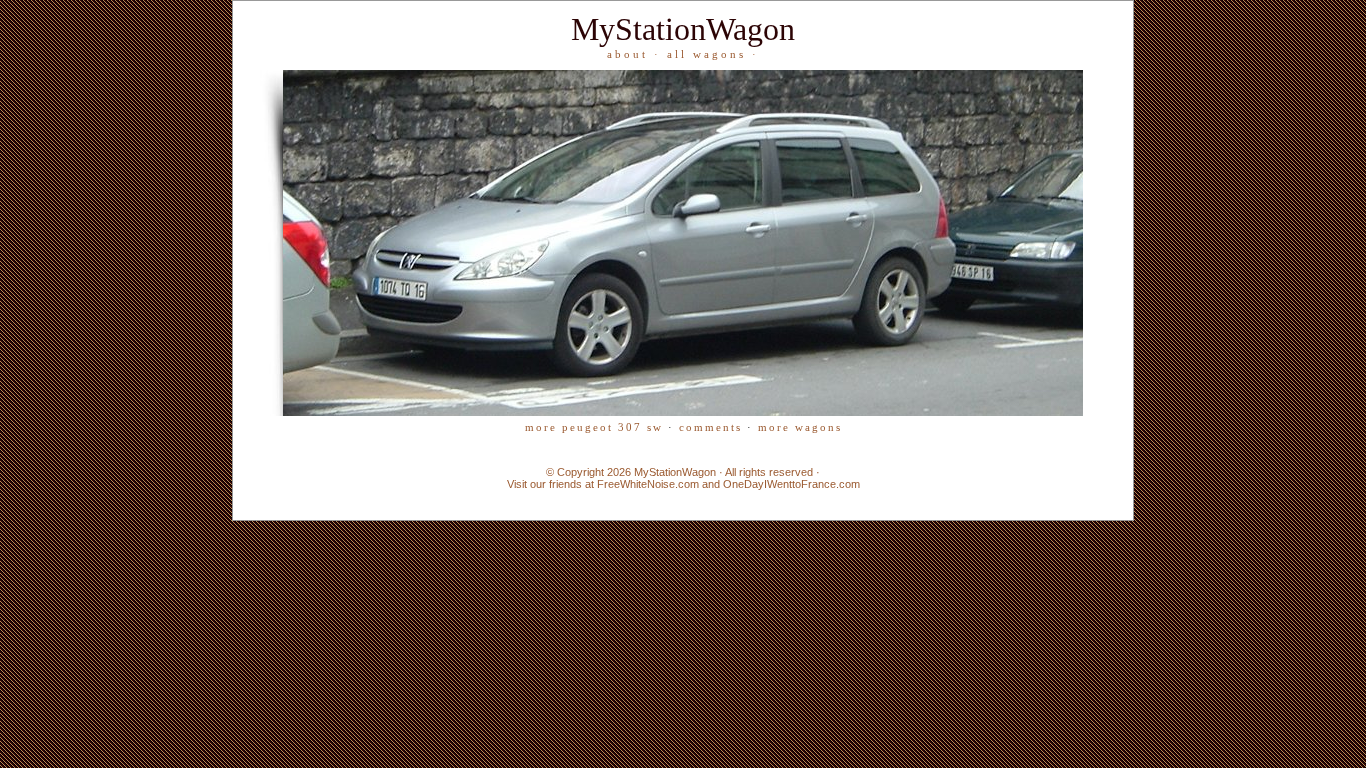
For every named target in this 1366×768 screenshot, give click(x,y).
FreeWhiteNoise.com (648, 484)
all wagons (706, 54)
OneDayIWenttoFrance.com (791, 484)
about (627, 54)
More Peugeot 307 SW (594, 427)
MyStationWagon (683, 29)
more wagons (800, 427)
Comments (710, 427)
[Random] (683, 412)
